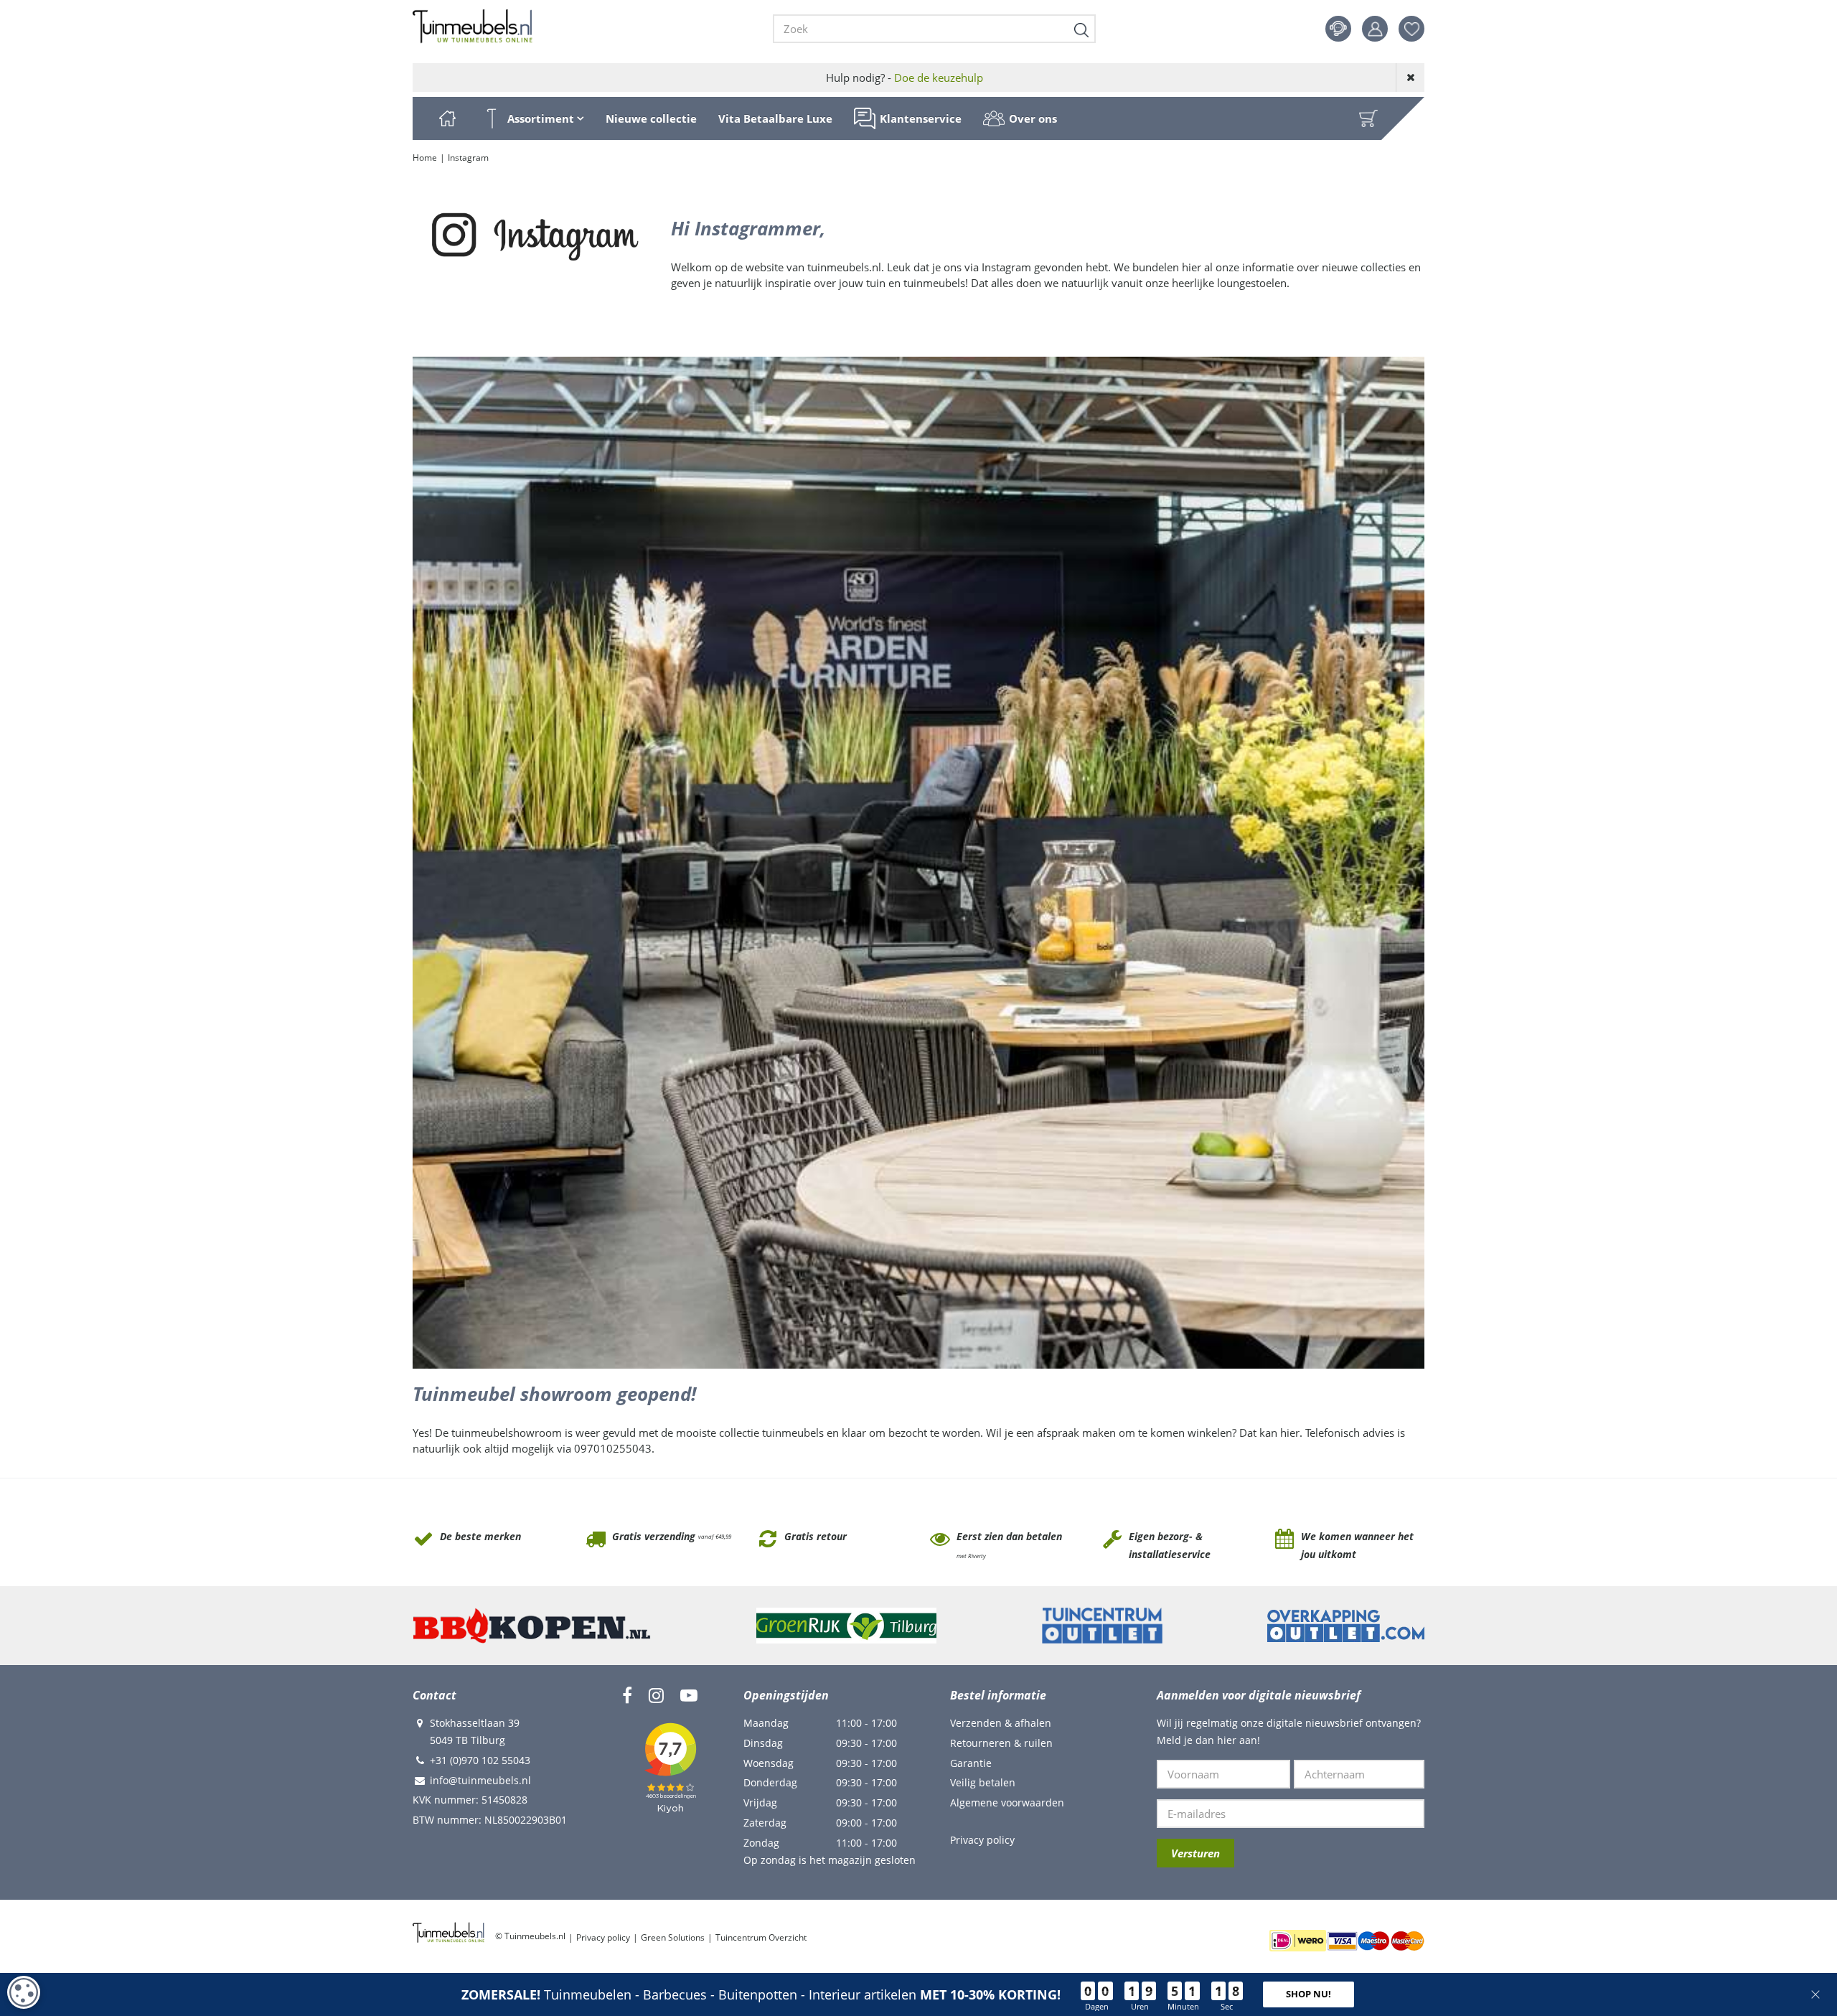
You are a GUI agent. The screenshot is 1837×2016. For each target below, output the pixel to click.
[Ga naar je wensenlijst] (1417, 29)
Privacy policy (982, 1840)
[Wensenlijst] (1411, 29)
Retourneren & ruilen (1001, 1743)
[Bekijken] (1368, 118)
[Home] (447, 118)
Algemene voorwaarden (1007, 1802)
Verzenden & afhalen (1001, 1723)
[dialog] (24, 1992)
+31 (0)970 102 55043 (480, 1760)
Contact (1338, 29)
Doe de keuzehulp (939, 78)
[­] (627, 1695)
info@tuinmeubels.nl (480, 1780)
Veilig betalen (983, 1782)
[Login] (1375, 29)
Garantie (971, 1763)
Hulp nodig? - (905, 78)
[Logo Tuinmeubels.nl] (473, 27)
